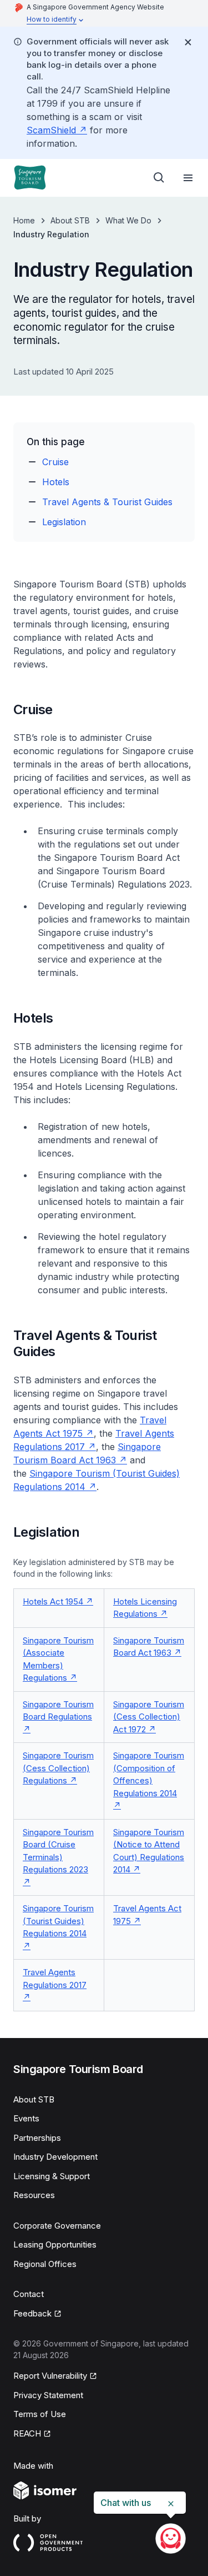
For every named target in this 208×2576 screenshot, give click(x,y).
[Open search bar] (159, 178)
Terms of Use (40, 2414)
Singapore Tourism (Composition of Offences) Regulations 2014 (149, 1774)
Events (26, 2118)
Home (24, 220)
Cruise (55, 462)
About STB (70, 220)
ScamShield (51, 130)
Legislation (64, 522)
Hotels (56, 482)
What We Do (128, 220)
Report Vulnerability (50, 2376)
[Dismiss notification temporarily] (188, 42)
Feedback (32, 2313)
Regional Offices (45, 2264)
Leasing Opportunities (55, 2244)
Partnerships (37, 2138)
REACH (27, 2433)
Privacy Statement (48, 2395)
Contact (29, 2294)
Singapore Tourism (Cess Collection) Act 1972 (149, 1717)
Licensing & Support (52, 2176)
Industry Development (55, 2157)
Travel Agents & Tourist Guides (107, 502)
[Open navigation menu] (188, 178)
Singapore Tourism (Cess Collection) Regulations (58, 1768)
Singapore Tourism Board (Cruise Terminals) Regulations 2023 (58, 1851)
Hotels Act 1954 (53, 1601)
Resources (34, 2195)
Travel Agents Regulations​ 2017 (55, 1979)
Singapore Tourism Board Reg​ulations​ (58, 1711)
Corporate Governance (57, 2226)
